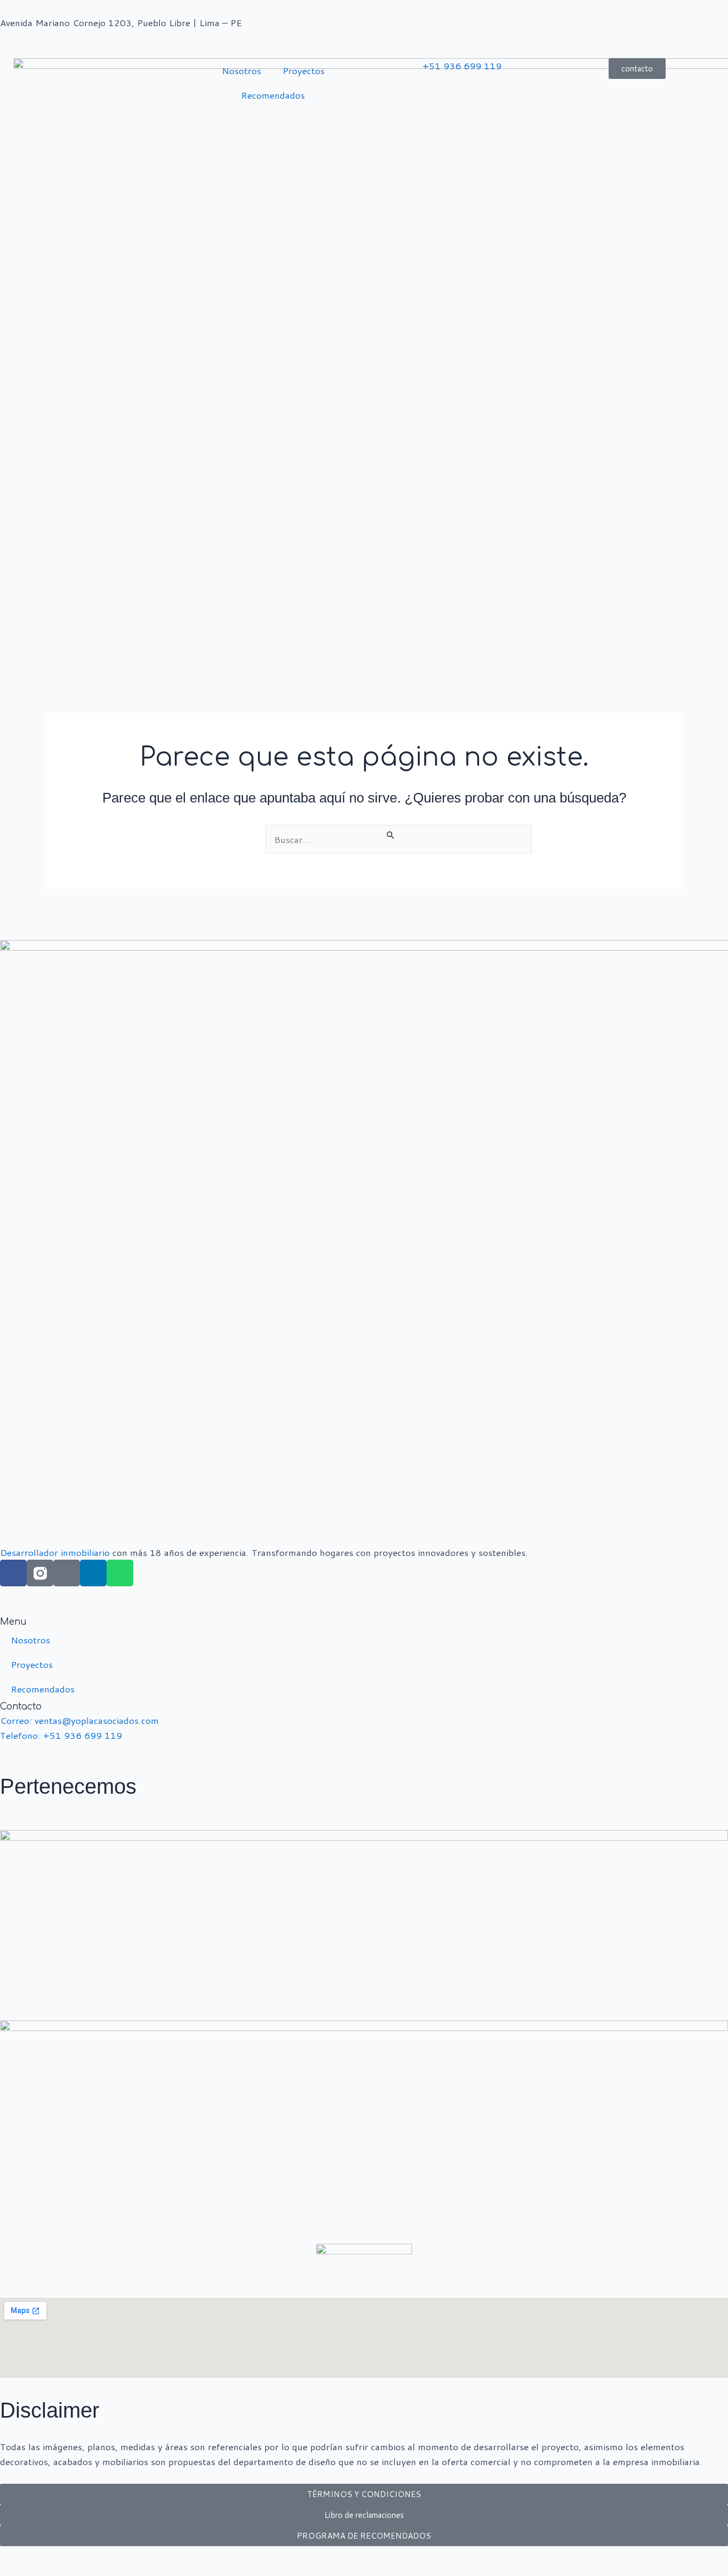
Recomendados (273, 95)
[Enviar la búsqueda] (391, 835)
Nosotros (241, 70)
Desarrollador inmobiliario (55, 1552)
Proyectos (304, 70)
